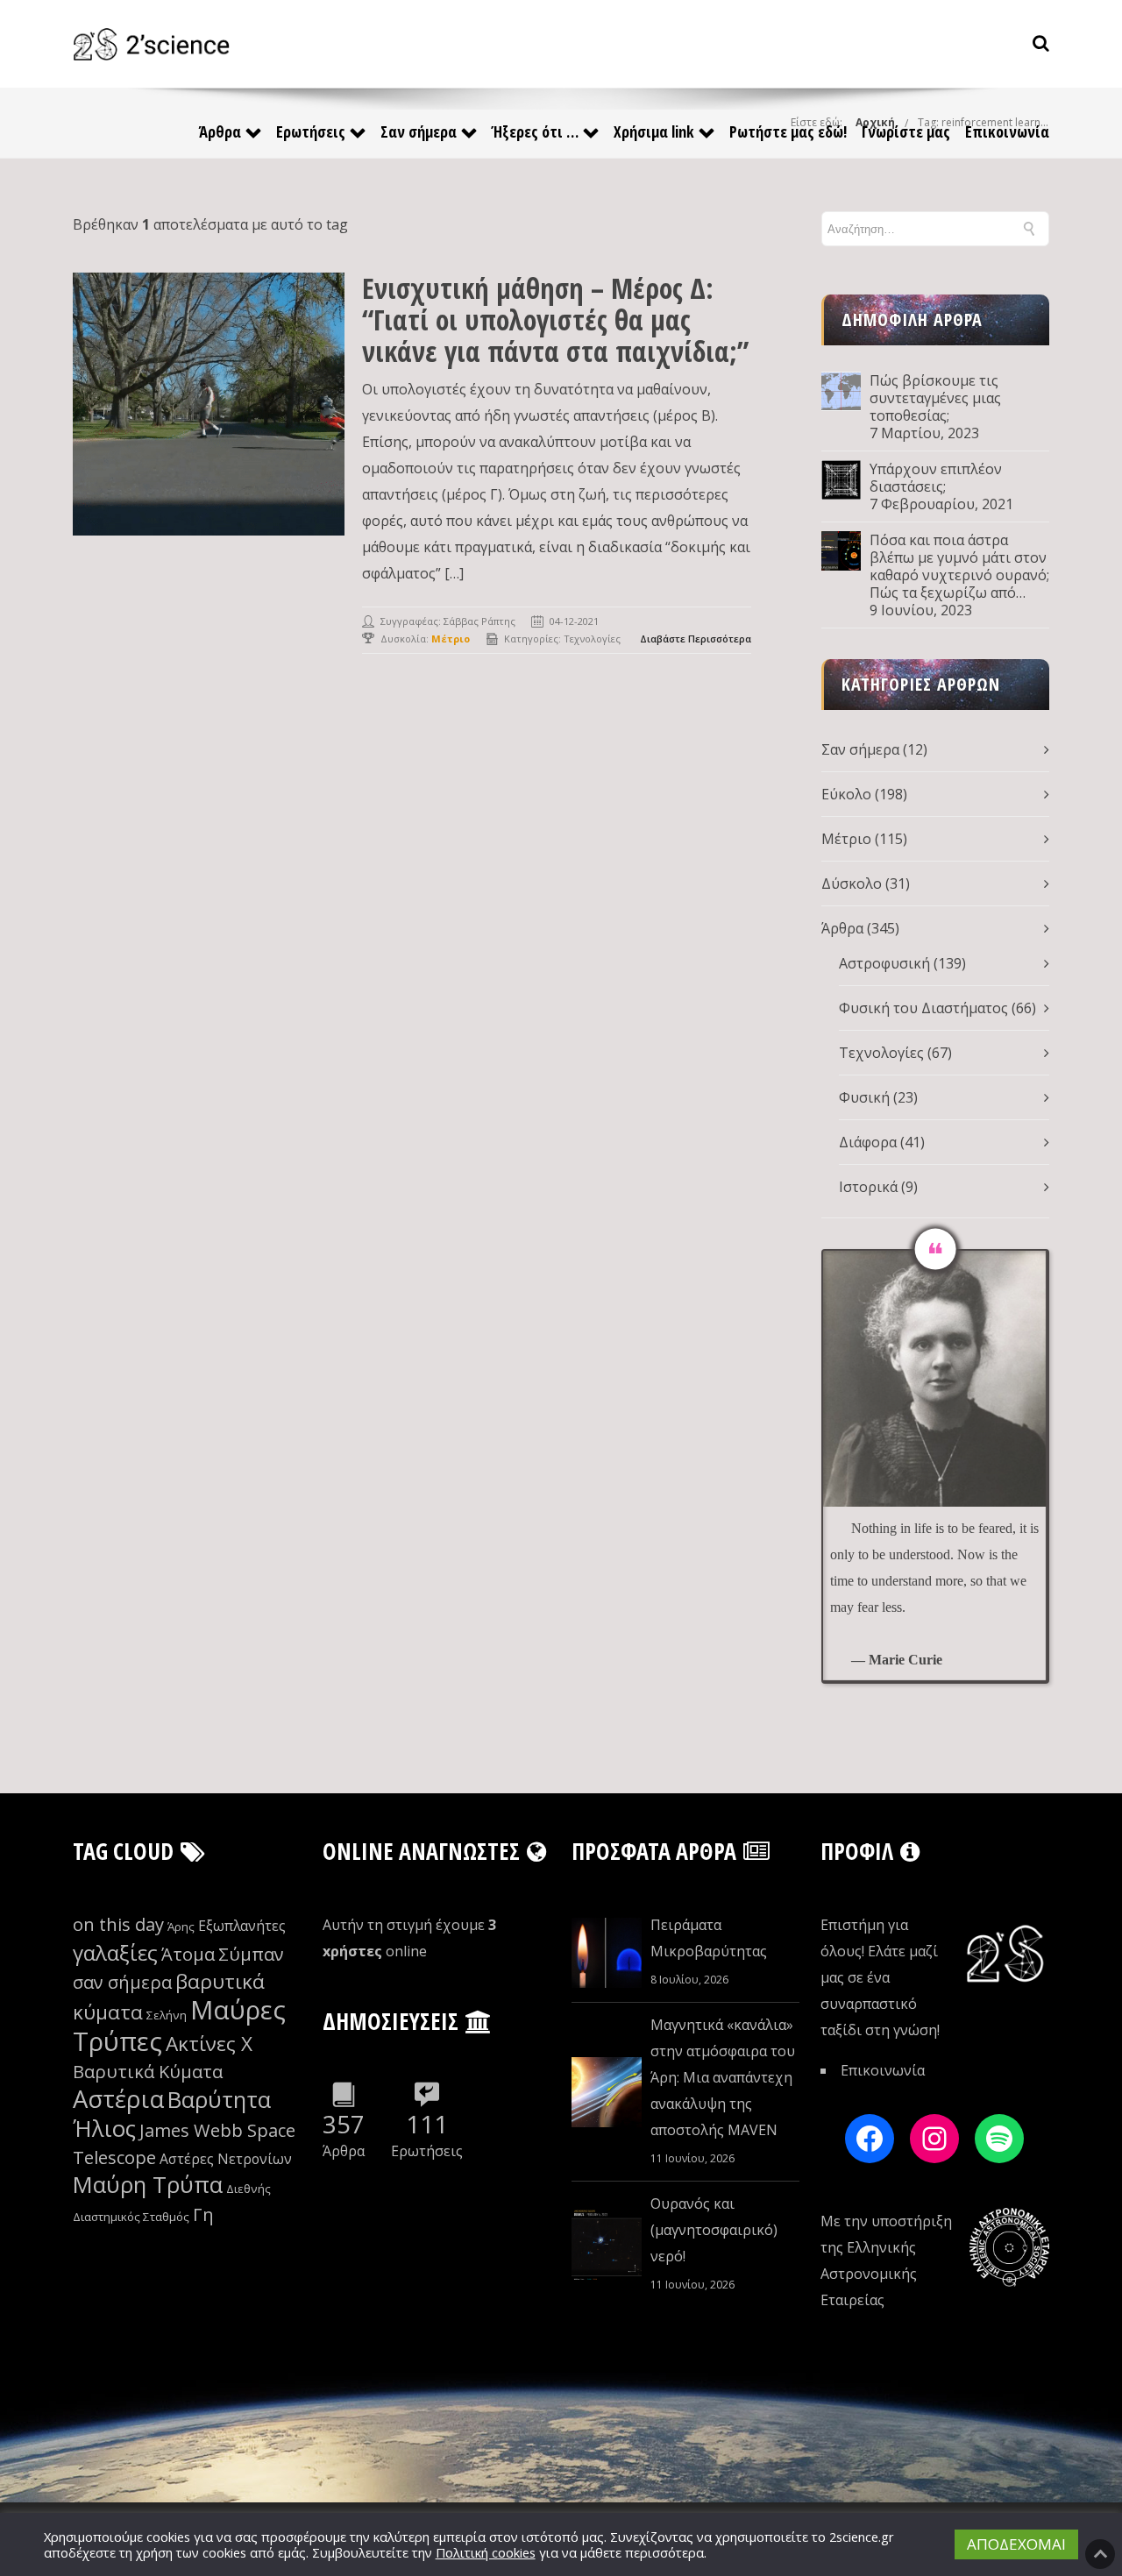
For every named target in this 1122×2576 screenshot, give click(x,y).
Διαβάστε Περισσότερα (696, 639)
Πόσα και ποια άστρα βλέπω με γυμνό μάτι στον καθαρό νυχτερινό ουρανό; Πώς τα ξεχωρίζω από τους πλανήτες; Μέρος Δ (959, 566)
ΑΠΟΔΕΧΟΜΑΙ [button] (1016, 2544)
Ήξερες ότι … (535, 131)
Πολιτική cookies (486, 2552)
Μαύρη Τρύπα (148, 2185)
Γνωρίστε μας (906, 131)
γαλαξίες (115, 1952)
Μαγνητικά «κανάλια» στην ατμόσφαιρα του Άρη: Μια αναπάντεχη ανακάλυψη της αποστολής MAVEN (723, 2077)
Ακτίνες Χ (209, 2044)
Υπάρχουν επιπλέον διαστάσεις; (936, 478)
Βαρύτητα (219, 2100)
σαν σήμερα (122, 1982)
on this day (118, 1924)
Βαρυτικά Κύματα (148, 2072)
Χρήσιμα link (654, 131)
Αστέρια (118, 2099)
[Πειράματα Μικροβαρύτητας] (607, 1953)
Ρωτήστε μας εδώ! (788, 131)
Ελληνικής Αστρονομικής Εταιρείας (869, 2274)
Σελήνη (167, 2015)
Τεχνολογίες (592, 639)
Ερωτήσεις (311, 131)
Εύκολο (846, 794)
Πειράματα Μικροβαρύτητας (709, 1938)
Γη (203, 2214)
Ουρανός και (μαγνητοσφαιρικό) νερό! (714, 2230)
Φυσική (864, 1097)
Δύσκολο (852, 884)
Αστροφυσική (884, 963)
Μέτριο (846, 839)
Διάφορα (868, 1142)
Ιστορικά (868, 1187)
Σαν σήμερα (419, 131)
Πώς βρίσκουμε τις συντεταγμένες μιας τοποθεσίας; (935, 398)
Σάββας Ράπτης (479, 621)
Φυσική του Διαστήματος (923, 1008)
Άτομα (188, 1954)
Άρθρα (220, 131)
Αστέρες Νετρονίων (226, 2159)
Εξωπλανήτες (242, 1926)
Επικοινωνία (1007, 131)
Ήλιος (104, 2129)
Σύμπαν (251, 1954)
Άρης (181, 1927)
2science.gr (862, 2537)
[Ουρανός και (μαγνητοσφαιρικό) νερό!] (607, 2245)
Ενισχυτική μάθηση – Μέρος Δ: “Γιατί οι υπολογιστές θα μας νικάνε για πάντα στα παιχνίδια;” (555, 319)
